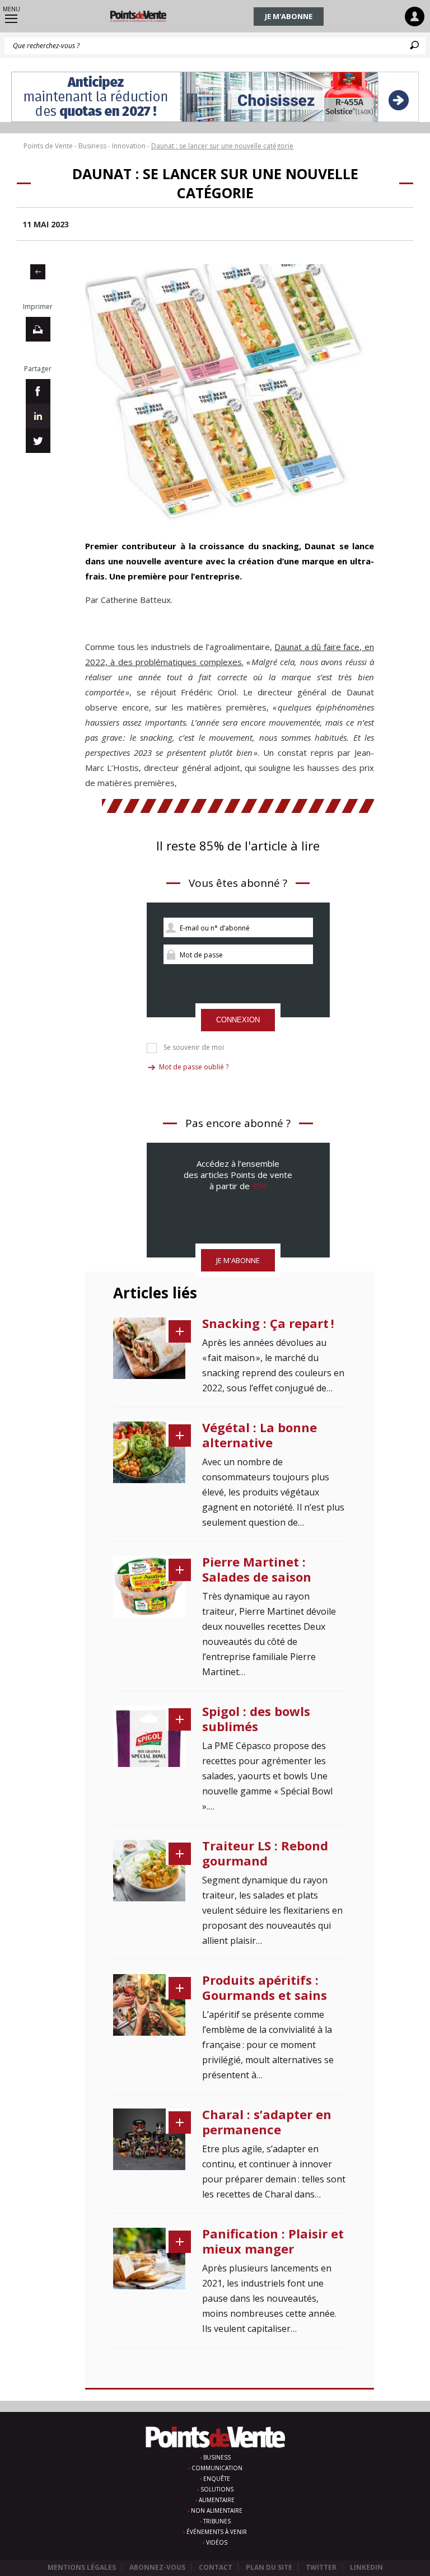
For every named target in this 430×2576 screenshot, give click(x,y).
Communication (217, 2468)
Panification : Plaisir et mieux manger (273, 2241)
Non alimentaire (217, 2510)
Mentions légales (82, 2567)
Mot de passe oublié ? (194, 1067)
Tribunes (217, 2521)
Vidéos (217, 2542)
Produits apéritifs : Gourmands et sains (265, 1987)
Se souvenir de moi (194, 1048)
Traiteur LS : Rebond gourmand (265, 1853)
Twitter (321, 2567)
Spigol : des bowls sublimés (256, 1719)
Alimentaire (217, 2500)
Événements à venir (217, 2532)
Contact (216, 2567)
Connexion (238, 1020)
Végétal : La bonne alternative (260, 1435)
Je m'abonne (289, 16)
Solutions (217, 2489)
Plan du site (269, 2567)
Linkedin (366, 2567)
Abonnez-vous (157, 2567)
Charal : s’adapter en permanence (267, 2122)
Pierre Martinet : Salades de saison (257, 1569)
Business (217, 2457)
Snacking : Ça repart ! (268, 1323)
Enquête (217, 2479)
